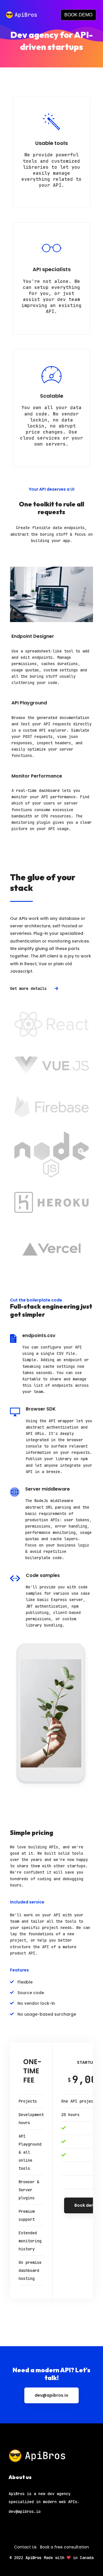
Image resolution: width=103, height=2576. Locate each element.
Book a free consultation (65, 2547)
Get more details (29, 988)
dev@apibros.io (51, 2395)
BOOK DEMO (78, 15)
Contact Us (25, 2547)
